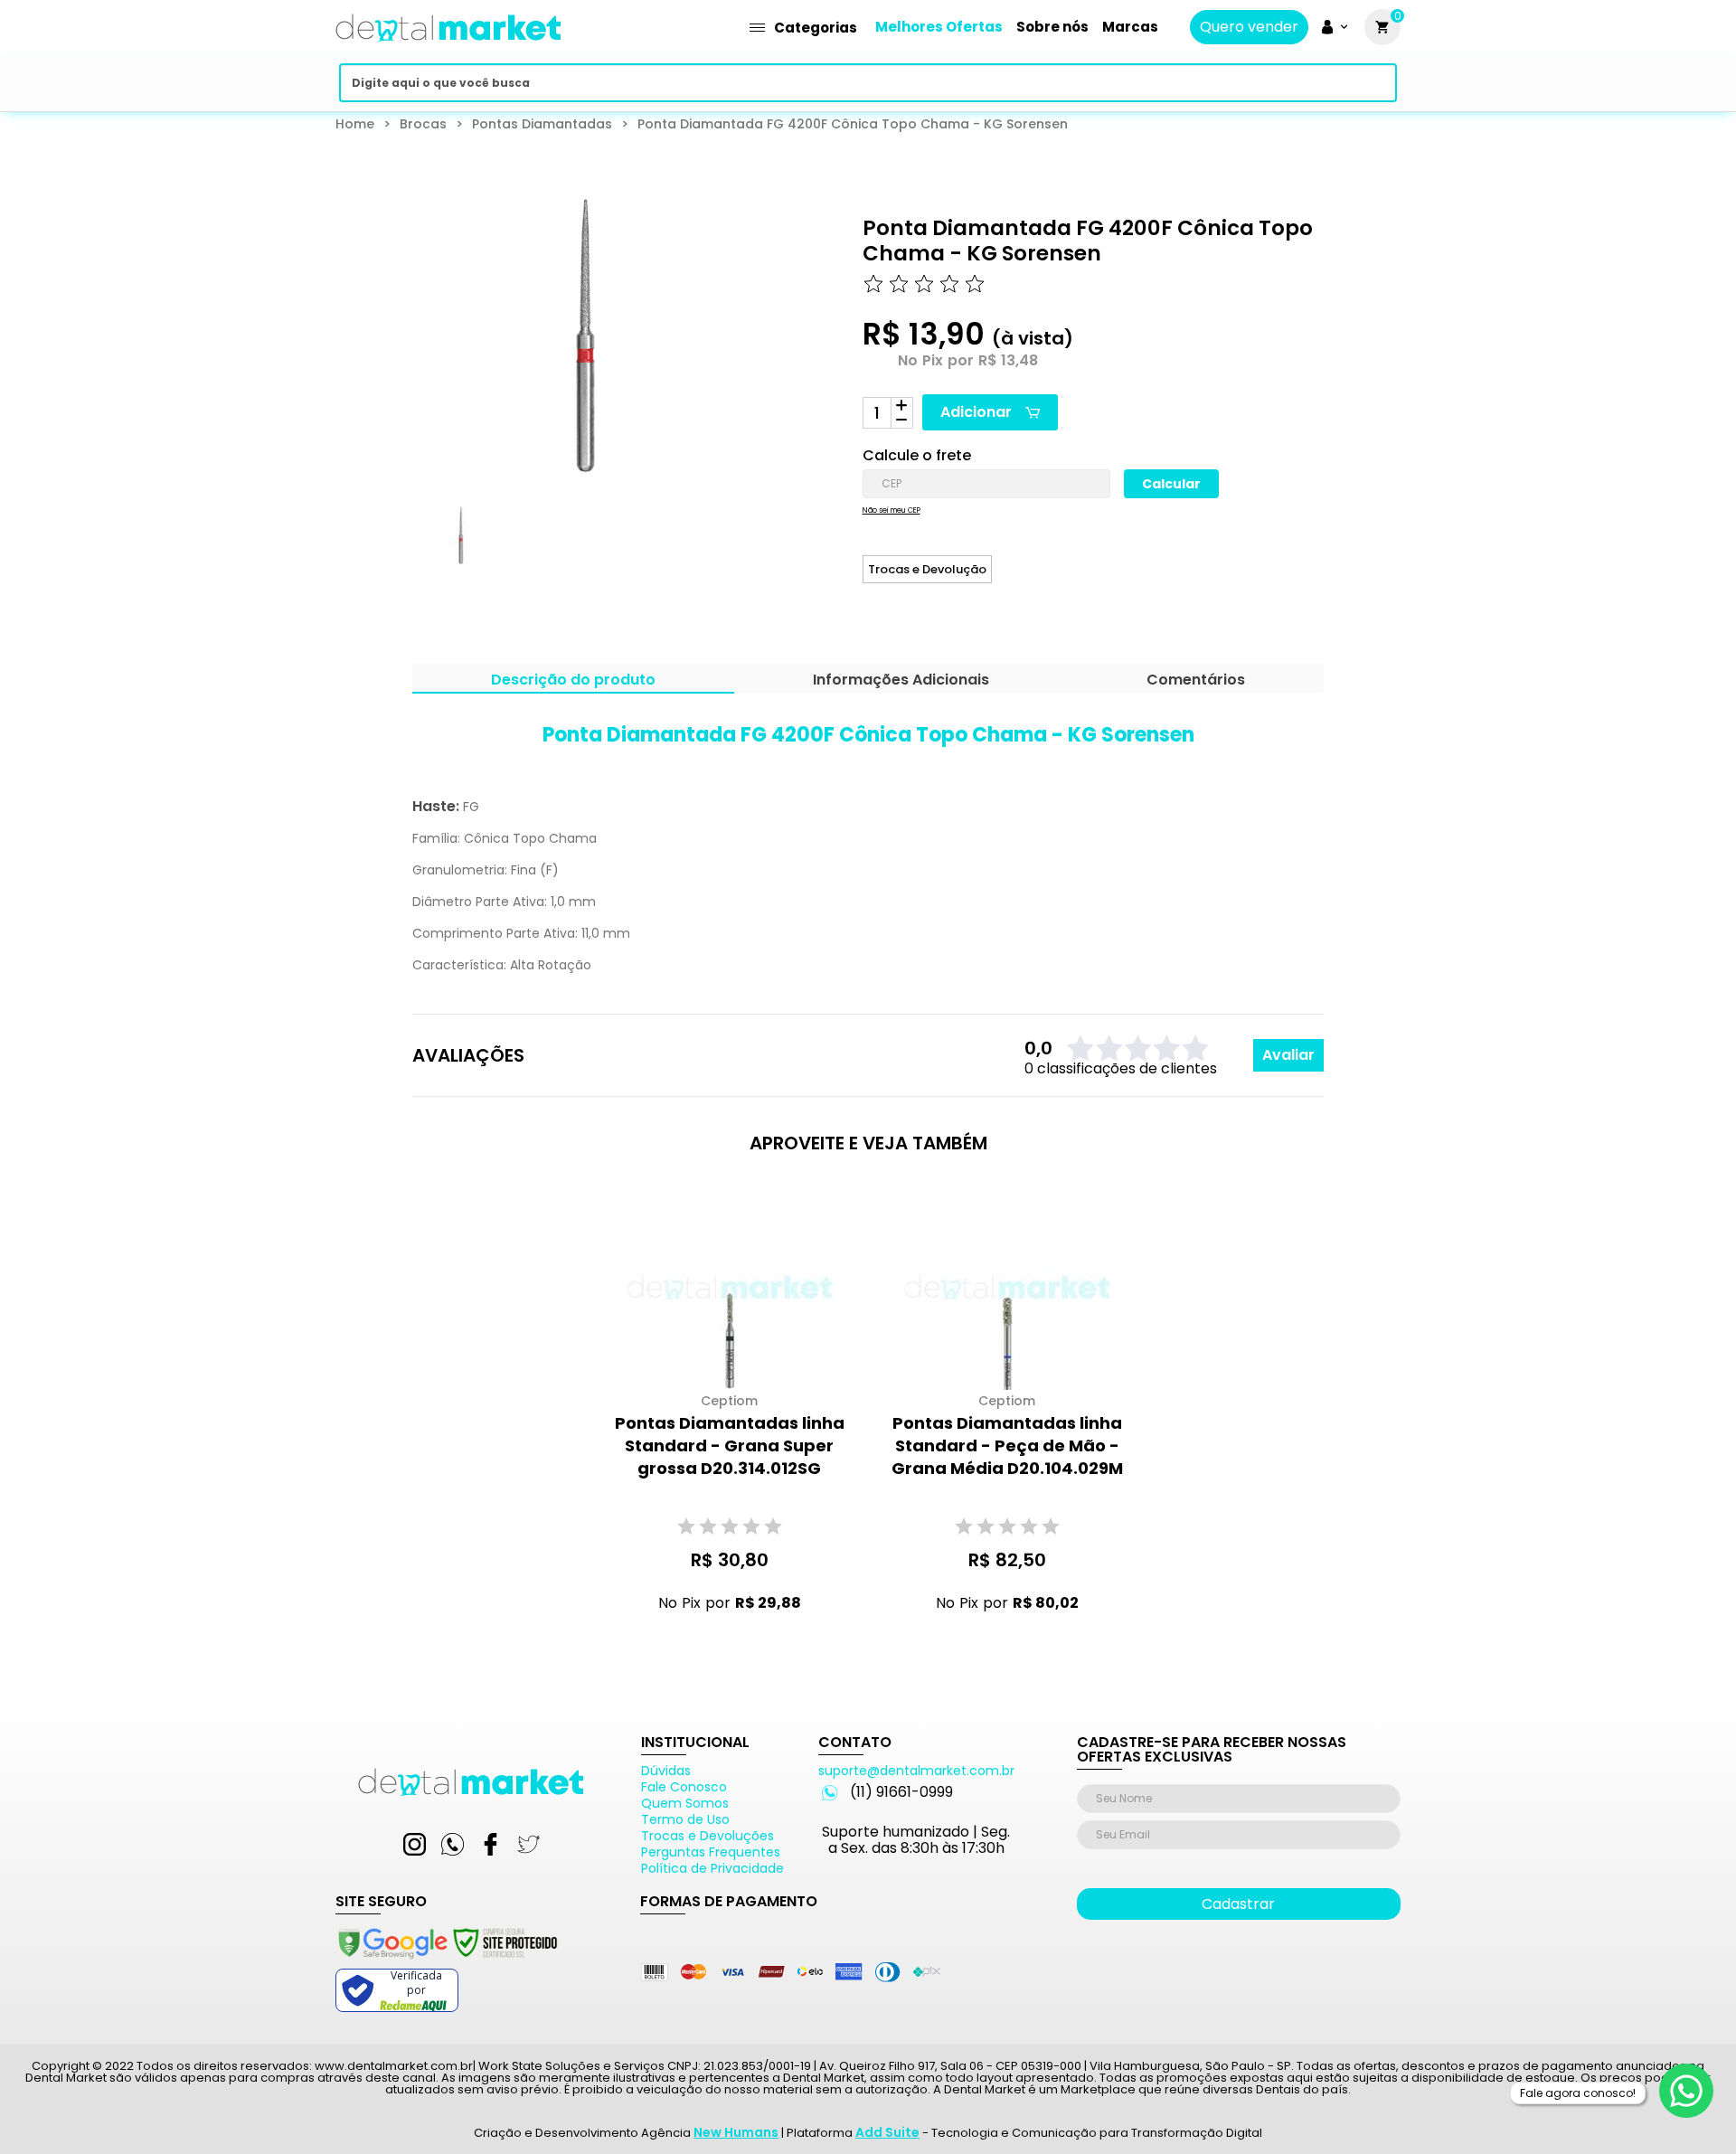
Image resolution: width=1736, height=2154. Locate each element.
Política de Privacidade (712, 1868)
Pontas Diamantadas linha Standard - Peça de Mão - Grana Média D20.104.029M (1007, 1445)
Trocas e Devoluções (708, 1836)
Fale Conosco (684, 1787)
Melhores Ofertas (939, 27)
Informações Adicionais (901, 681)
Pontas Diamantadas (542, 124)
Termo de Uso (685, 1819)
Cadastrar (1238, 1904)
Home (355, 124)
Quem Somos (685, 1803)
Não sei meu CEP (892, 511)
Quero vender (1249, 27)
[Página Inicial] (448, 47)
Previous (400, 552)
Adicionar (976, 412)
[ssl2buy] (447, 1961)
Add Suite (887, 2132)
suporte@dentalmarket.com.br (916, 1771)
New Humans (736, 2132)
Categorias (816, 28)
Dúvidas (666, 1771)
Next (720, 552)
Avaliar (1288, 1055)
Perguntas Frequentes (711, 1852)
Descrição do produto (573, 681)
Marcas (1130, 27)
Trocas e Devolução (927, 569)
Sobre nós (1052, 27)
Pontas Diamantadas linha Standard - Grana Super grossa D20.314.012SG (730, 1445)
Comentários (1196, 681)
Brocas (423, 124)
